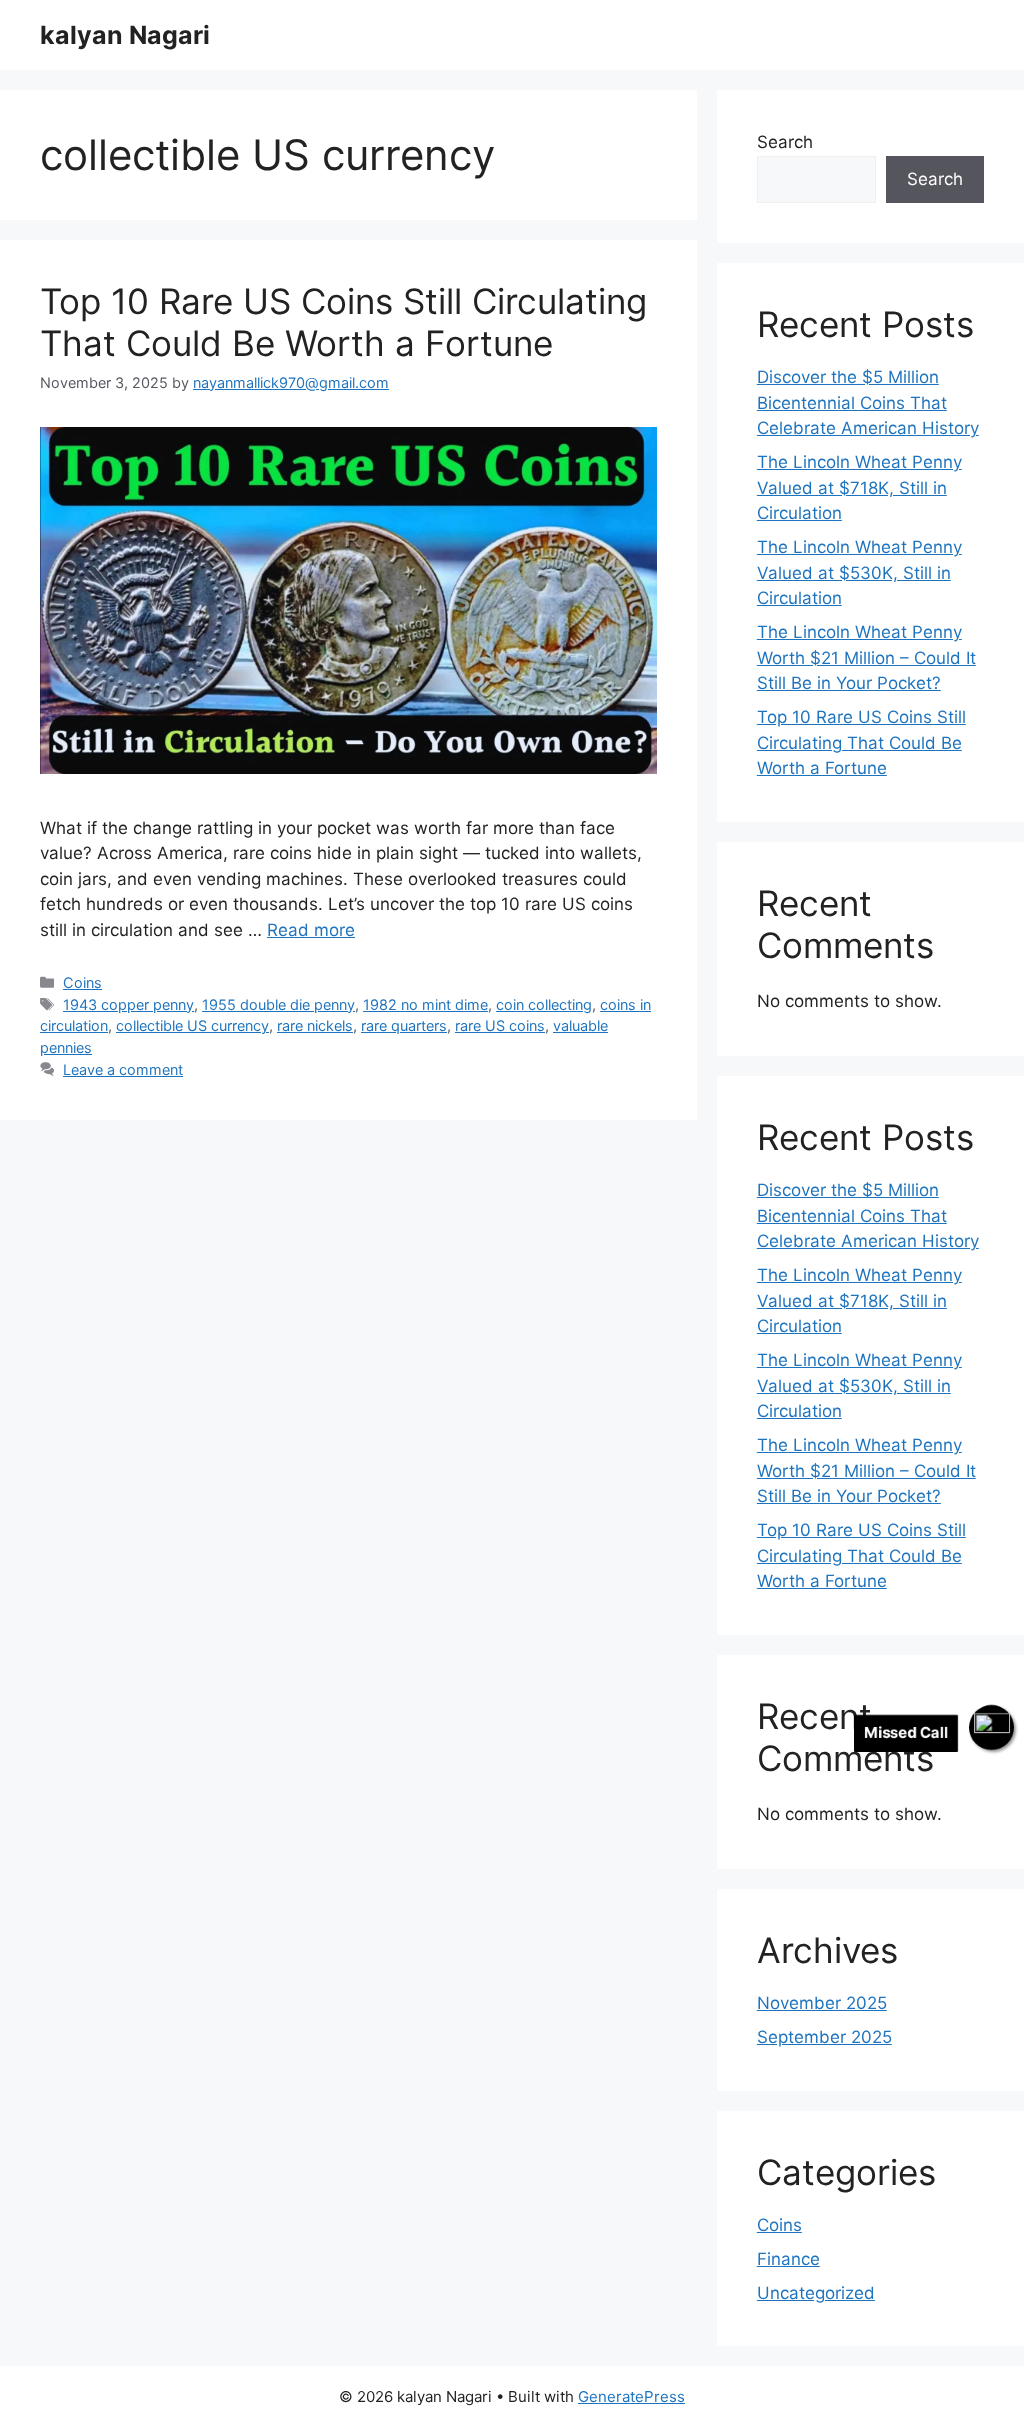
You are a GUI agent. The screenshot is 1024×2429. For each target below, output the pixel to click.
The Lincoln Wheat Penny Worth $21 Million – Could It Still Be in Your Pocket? (866, 657)
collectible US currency (192, 1025)
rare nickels (315, 1025)
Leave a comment (123, 1069)
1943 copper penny (128, 1004)
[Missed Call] (991, 1727)
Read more (311, 930)
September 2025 (824, 2037)
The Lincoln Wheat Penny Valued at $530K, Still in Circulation (859, 572)
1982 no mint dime (425, 1004)
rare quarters (404, 1025)
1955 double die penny (278, 1004)
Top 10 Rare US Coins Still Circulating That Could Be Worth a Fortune (343, 322)
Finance (788, 2259)
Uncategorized (816, 2293)
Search (785, 142)
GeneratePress (631, 2396)
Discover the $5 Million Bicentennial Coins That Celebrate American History (868, 402)
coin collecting (544, 1004)
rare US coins (500, 1025)
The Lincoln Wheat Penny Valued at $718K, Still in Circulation (859, 487)
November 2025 (822, 2003)
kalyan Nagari (125, 35)
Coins (82, 982)
